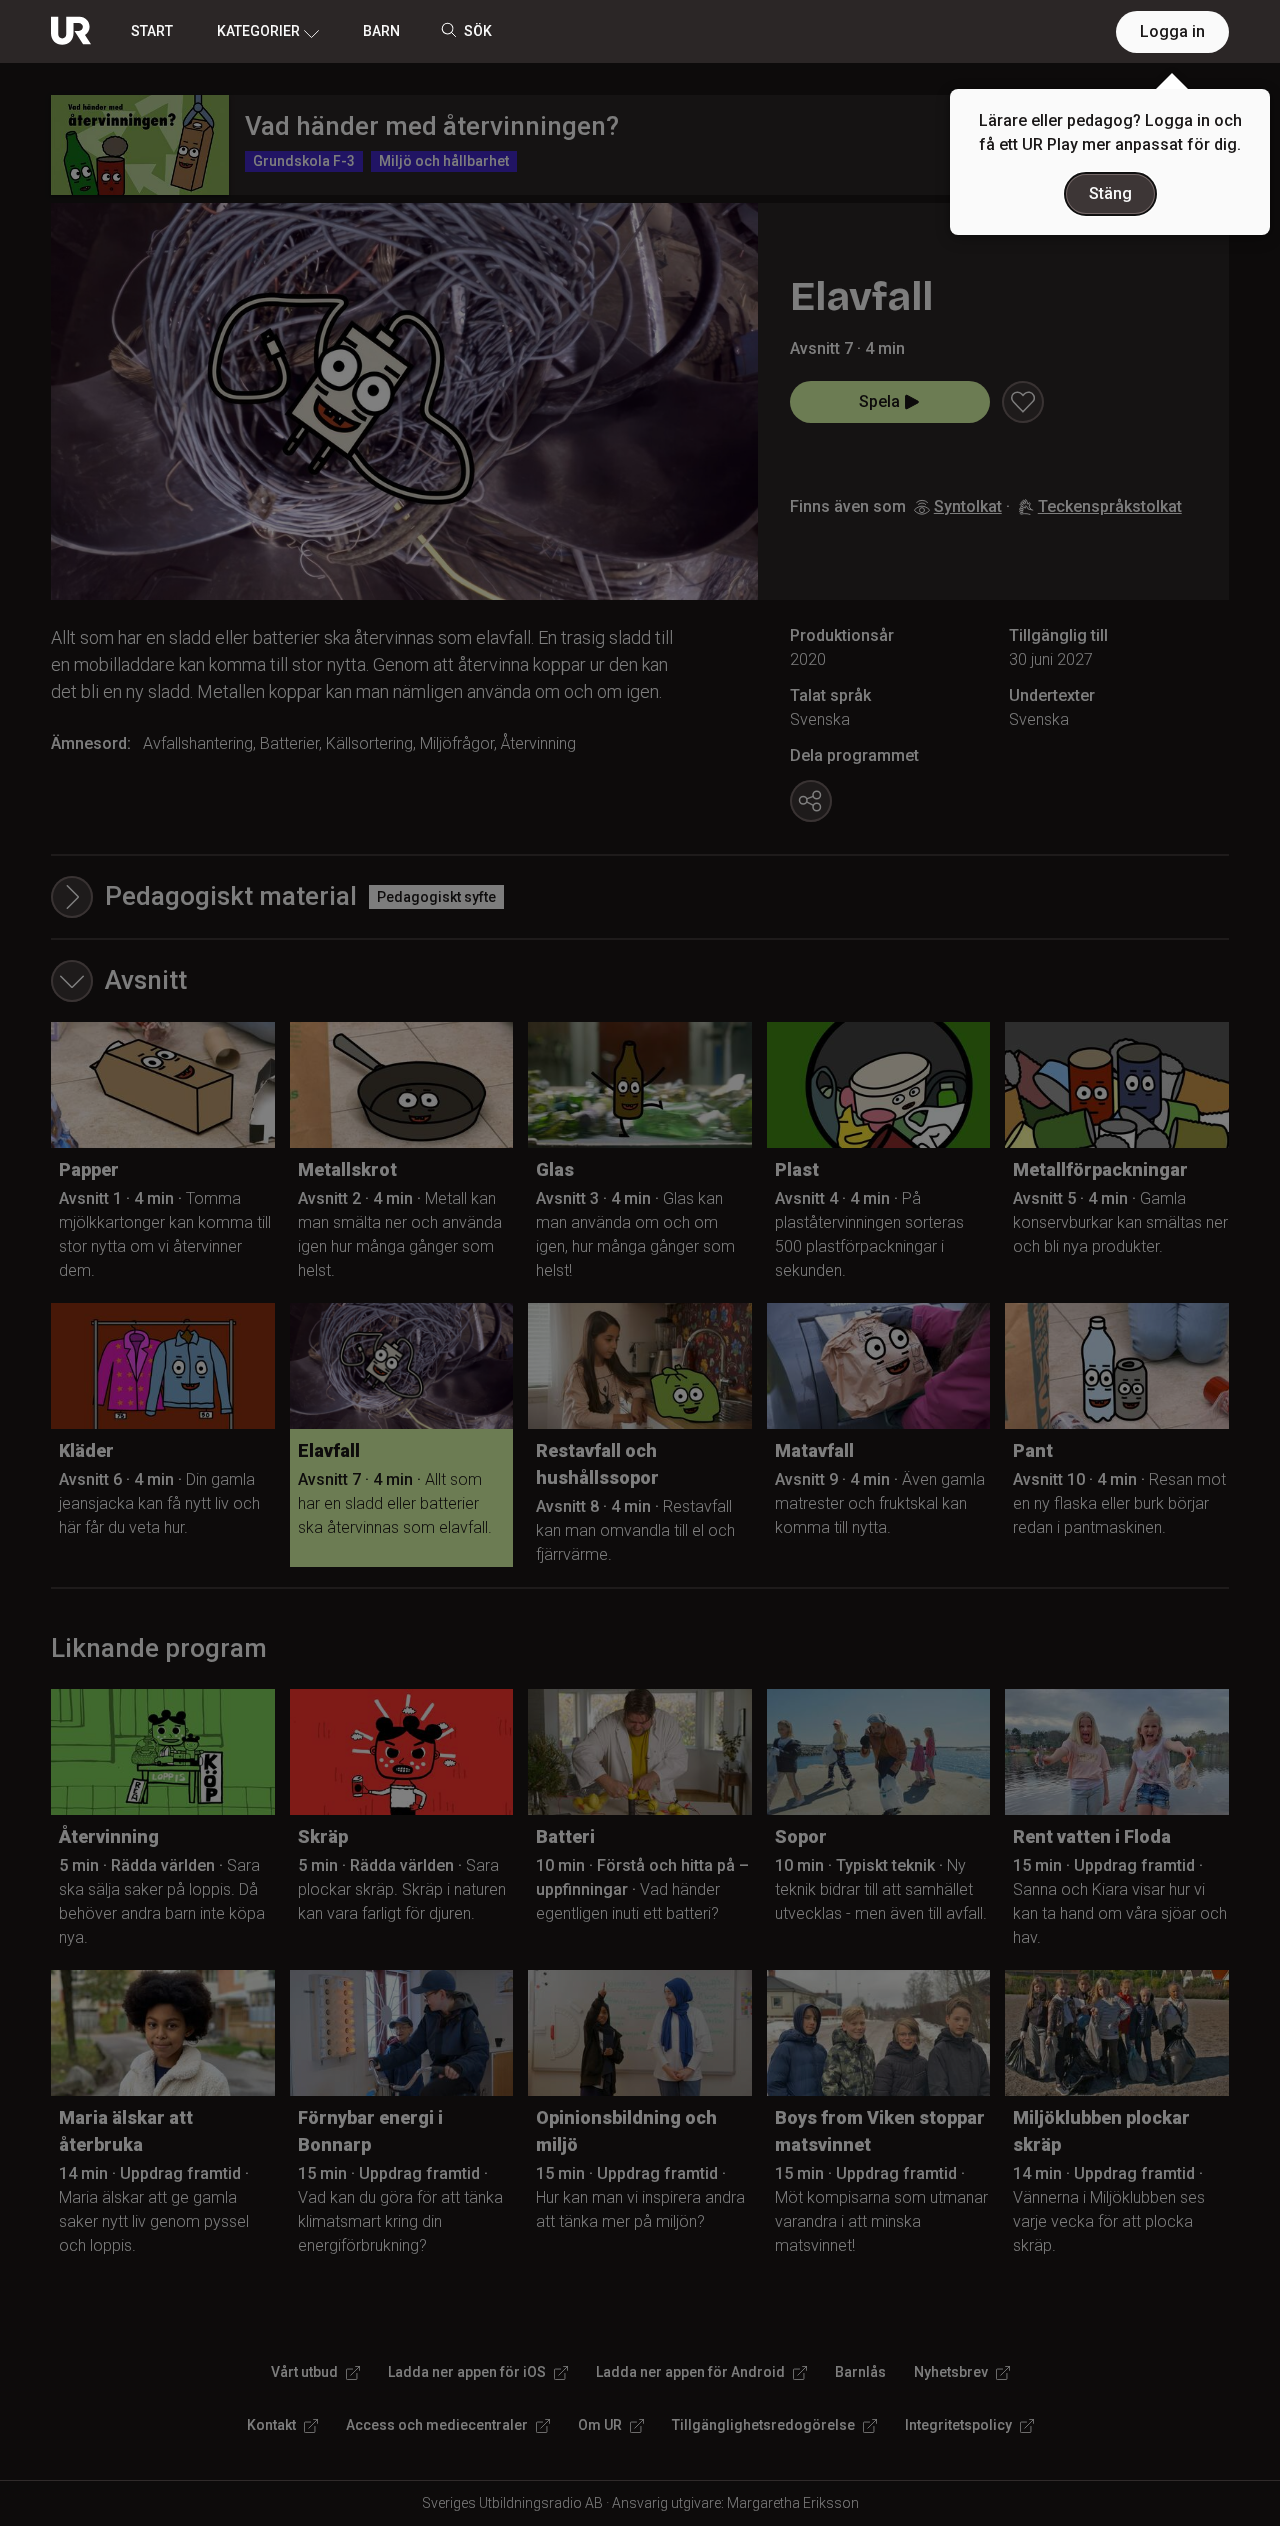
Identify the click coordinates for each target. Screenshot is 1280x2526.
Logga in (1172, 31)
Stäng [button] (1110, 193)
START (152, 31)
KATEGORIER (258, 31)
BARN (381, 31)
